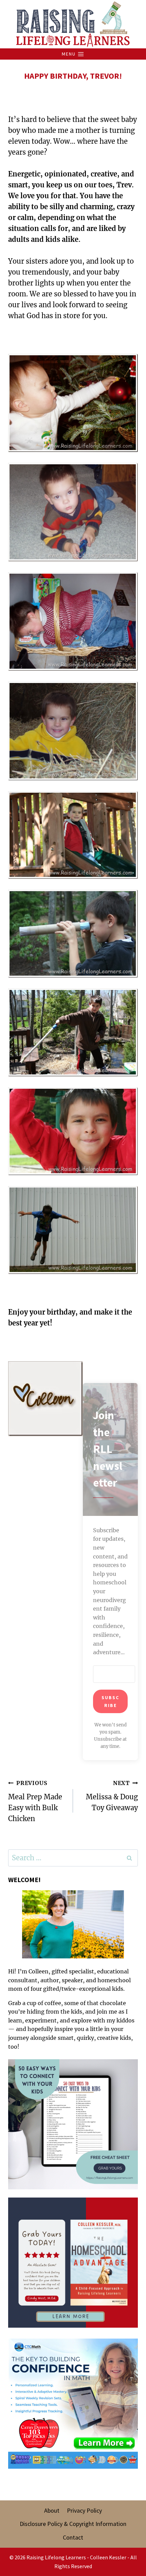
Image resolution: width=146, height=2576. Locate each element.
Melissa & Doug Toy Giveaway (112, 1796)
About (52, 2510)
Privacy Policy (84, 2510)
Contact (73, 2537)
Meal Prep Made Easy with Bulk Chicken (35, 1801)
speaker (72, 1980)
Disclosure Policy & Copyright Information (73, 2524)
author (50, 1980)
